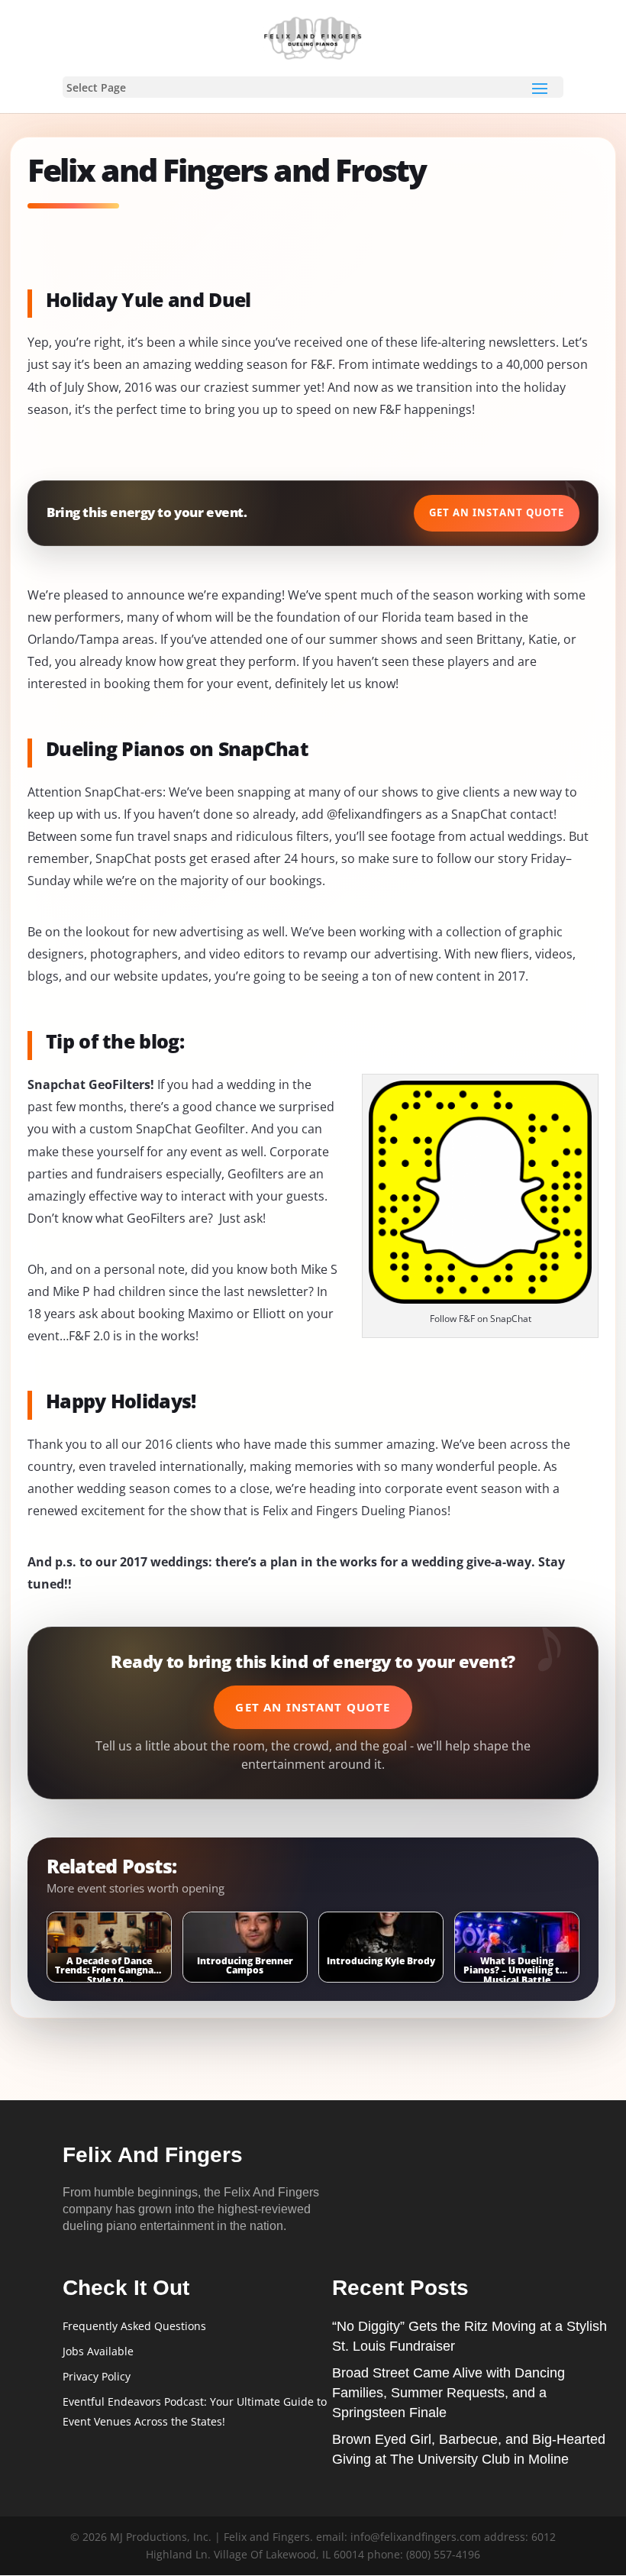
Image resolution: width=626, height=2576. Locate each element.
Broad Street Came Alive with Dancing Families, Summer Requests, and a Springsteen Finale (449, 2393)
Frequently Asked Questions (134, 2326)
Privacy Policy (97, 2376)
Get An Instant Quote (497, 512)
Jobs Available (98, 2351)
